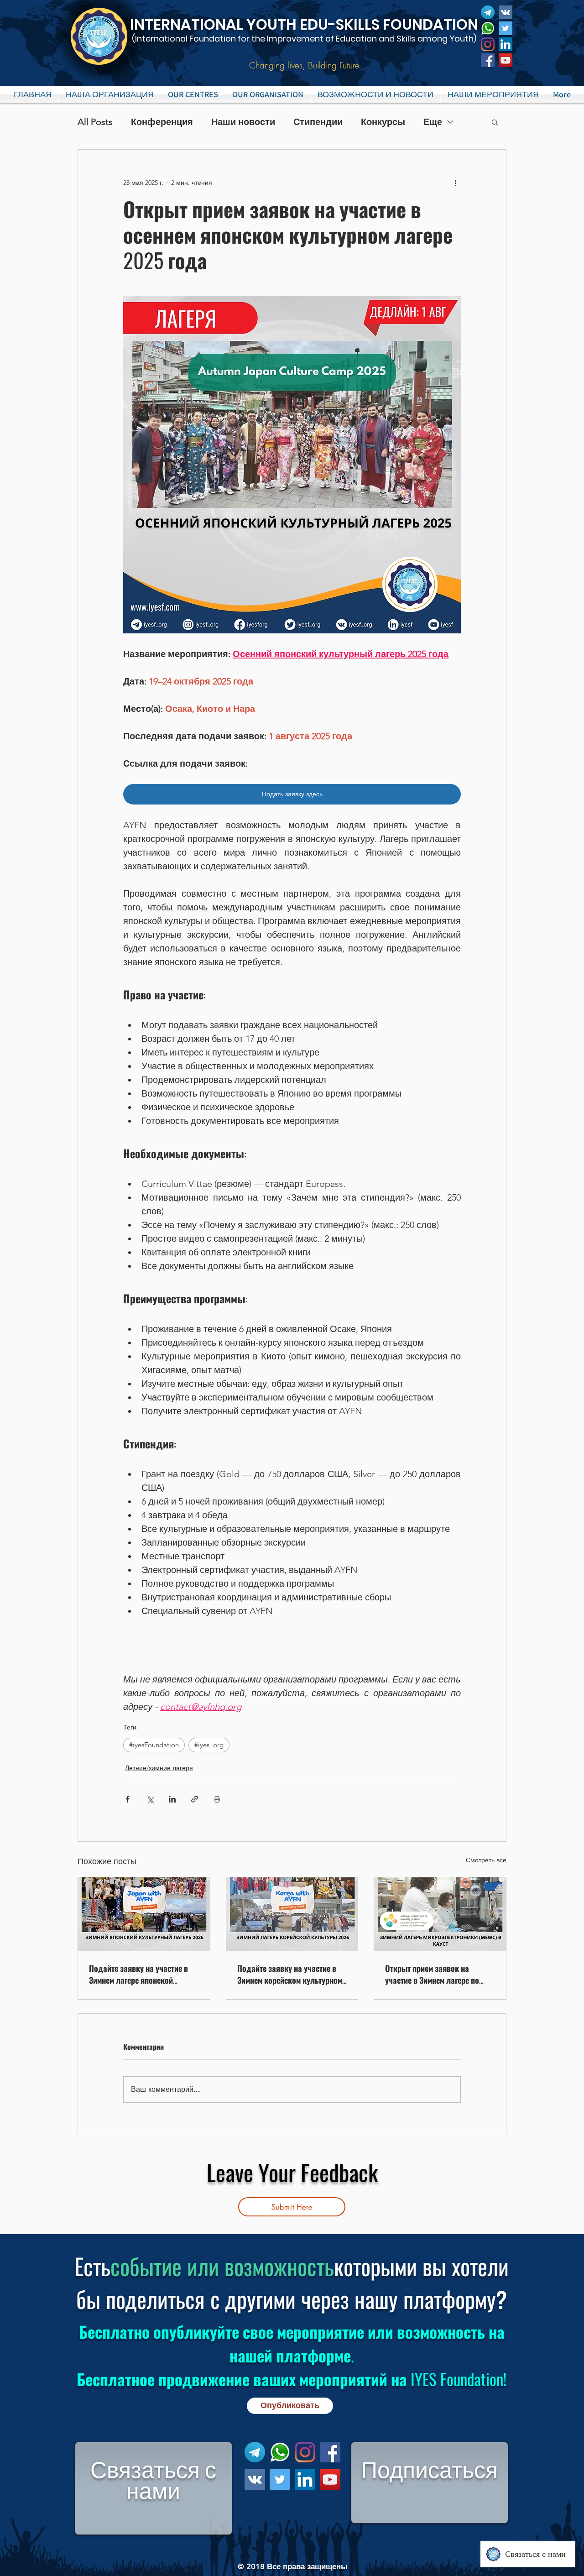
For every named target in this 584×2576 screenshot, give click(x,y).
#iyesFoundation (154, 1745)
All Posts (95, 122)
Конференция (162, 122)
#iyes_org (209, 1745)
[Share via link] (195, 1799)
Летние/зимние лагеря (159, 1768)
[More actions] (455, 183)
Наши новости (243, 122)
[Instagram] (488, 44)
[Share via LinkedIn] (172, 1799)
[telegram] (488, 12)
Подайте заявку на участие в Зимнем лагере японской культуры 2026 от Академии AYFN (138, 1974)
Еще (433, 122)
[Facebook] (488, 60)
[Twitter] (506, 28)
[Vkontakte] (506, 12)
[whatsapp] (488, 28)
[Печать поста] (217, 1799)
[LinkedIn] (506, 44)
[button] (193, 94)
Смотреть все (486, 1860)
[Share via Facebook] (128, 1799)
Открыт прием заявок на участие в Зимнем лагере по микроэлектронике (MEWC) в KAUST (433, 1974)
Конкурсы (383, 122)
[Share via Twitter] (150, 1799)
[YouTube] (506, 60)
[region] (154, 2488)
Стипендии (318, 122)
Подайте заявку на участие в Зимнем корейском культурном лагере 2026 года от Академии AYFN (290, 1974)
